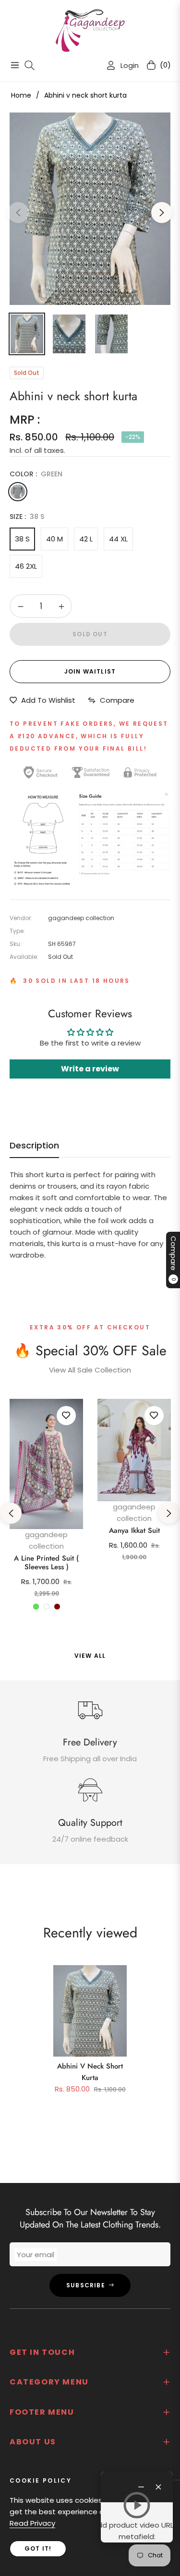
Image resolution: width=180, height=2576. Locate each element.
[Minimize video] (141, 2487)
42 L (86, 539)
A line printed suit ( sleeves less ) (46, 1563)
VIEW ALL (90, 1656)
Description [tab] (34, 1146)
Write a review (90, 1069)
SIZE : (27, 517)
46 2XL (26, 566)
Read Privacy (32, 2523)
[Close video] (158, 2487)
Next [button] (162, 213)
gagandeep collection (46, 1540)
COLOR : (36, 474)
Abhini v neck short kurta (90, 2072)
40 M (54, 539)
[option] (90, 209)
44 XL (118, 539)
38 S (22, 539)
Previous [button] (18, 213)
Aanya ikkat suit (134, 1530)
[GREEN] (18, 492)
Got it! (38, 2548)
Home (21, 95)
